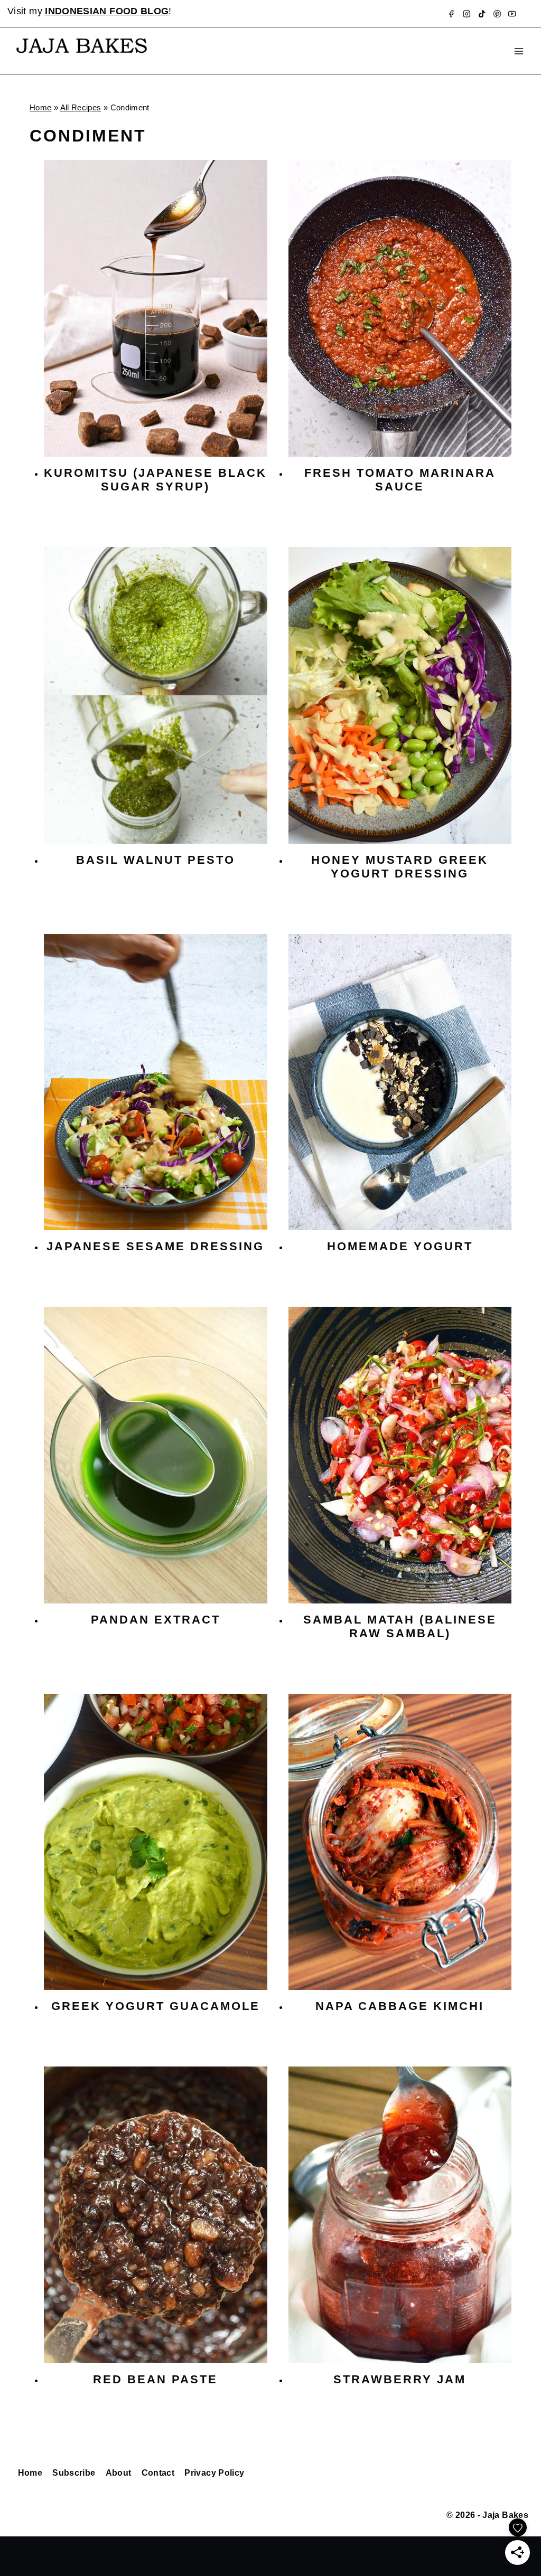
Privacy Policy (214, 2473)
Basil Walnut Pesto (156, 860)
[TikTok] (482, 14)
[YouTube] (512, 14)
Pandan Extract (156, 1620)
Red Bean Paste (155, 2379)
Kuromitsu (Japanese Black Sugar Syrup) (155, 480)
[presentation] (156, 308)
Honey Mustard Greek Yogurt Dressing (400, 867)
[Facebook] (451, 14)
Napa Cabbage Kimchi (400, 2006)
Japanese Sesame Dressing (155, 1246)
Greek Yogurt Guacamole (156, 2006)
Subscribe (74, 2473)
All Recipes (81, 107)
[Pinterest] (497, 14)
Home (40, 107)
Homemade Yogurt (400, 1246)
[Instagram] (467, 14)
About (119, 2473)
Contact (158, 2473)
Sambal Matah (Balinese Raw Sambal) (400, 1626)
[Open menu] (519, 51)
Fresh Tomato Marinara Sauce (400, 480)
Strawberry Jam (400, 2379)
